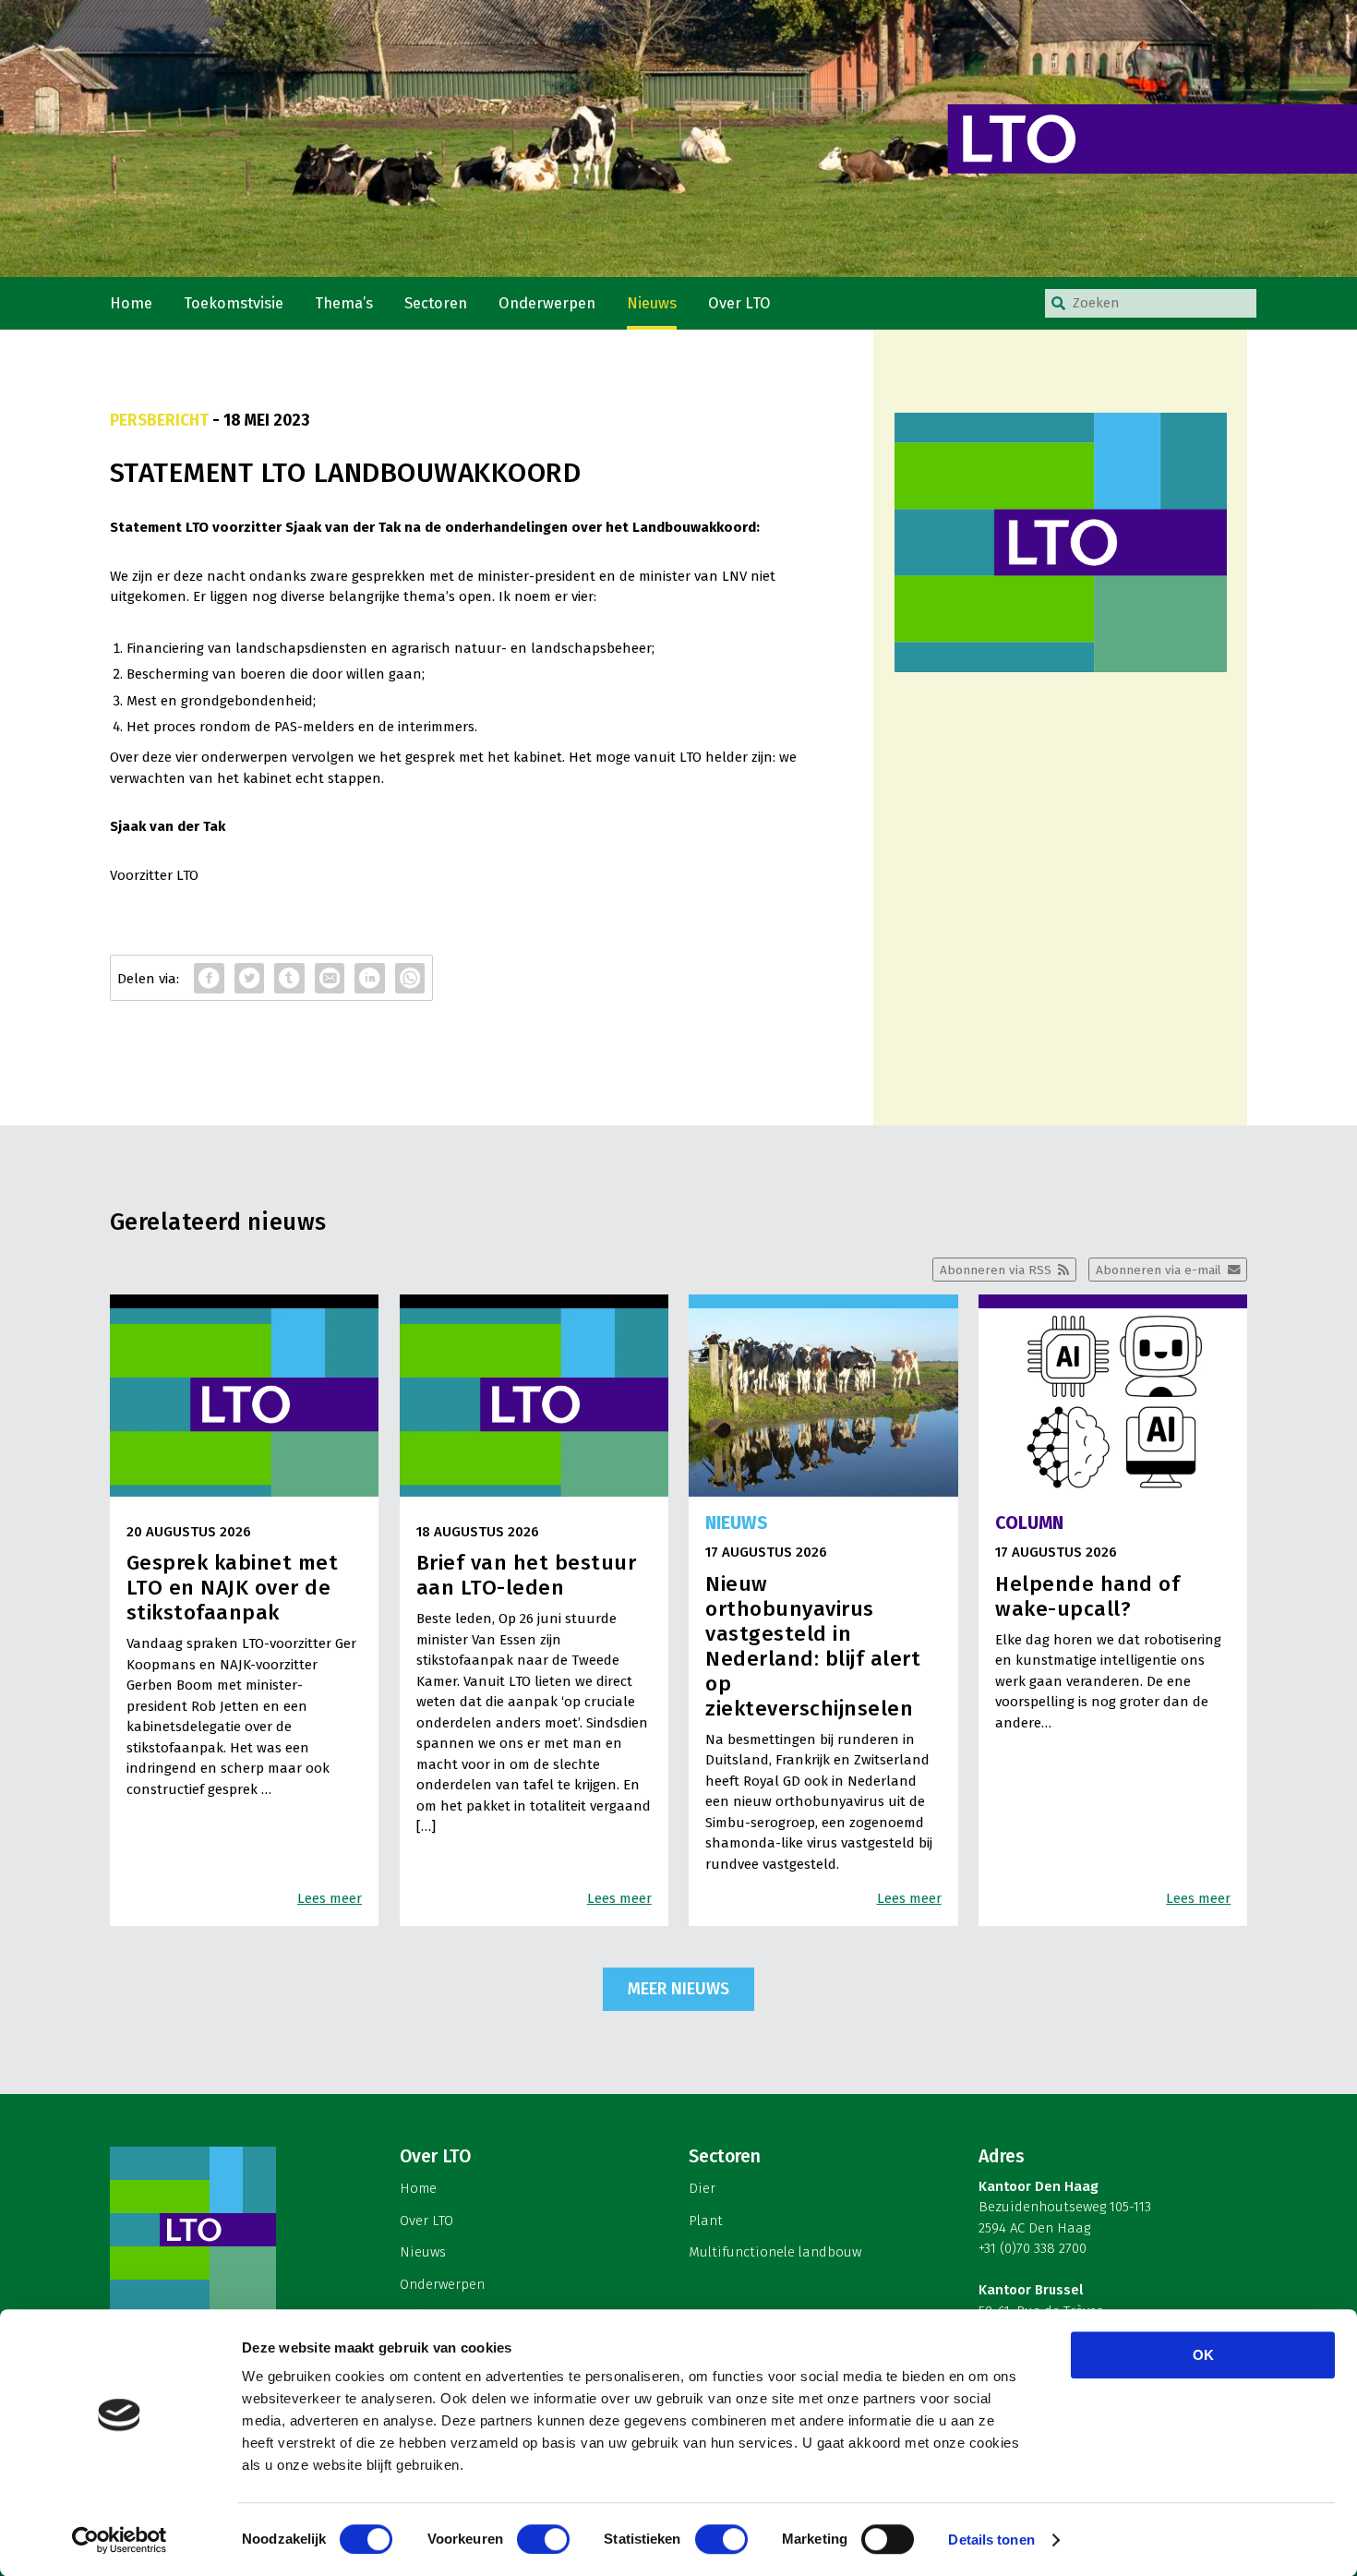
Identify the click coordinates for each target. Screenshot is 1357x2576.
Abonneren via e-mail (1159, 1270)
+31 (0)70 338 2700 (1033, 2248)
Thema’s (344, 303)
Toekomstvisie (234, 303)
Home (131, 303)
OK (1203, 2355)
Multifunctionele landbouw (775, 2252)
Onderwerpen (547, 303)
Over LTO (739, 303)
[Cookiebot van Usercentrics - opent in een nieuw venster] (120, 2540)
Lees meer (330, 1898)
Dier (702, 2188)
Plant (706, 2221)
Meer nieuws (678, 1989)
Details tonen (991, 2540)
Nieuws (652, 303)
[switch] (543, 2539)
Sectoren (436, 303)
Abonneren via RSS (996, 1270)
